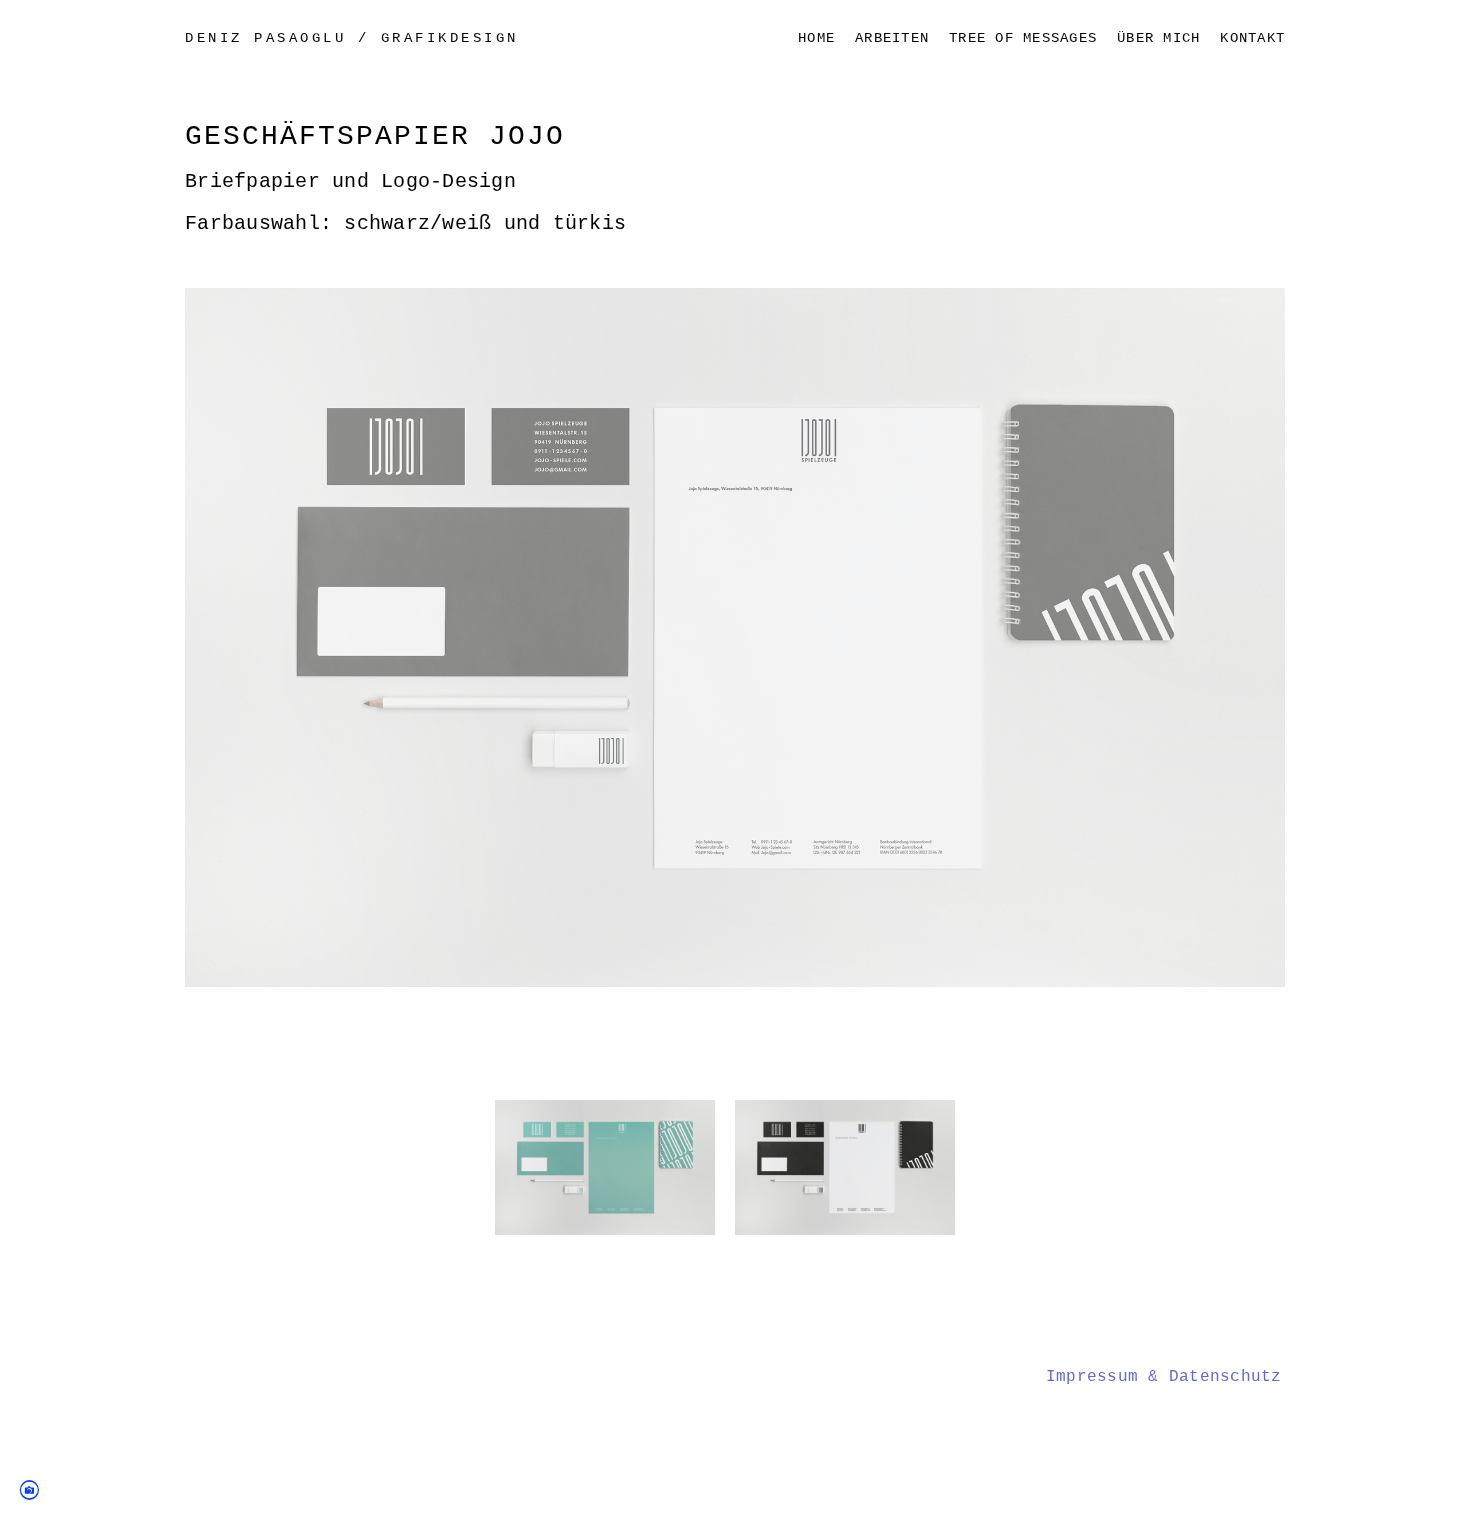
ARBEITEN (892, 38)
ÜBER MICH (1158, 38)
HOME (816, 38)
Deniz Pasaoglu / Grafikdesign (352, 38)
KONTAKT (1252, 38)
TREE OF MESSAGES (1023, 38)
